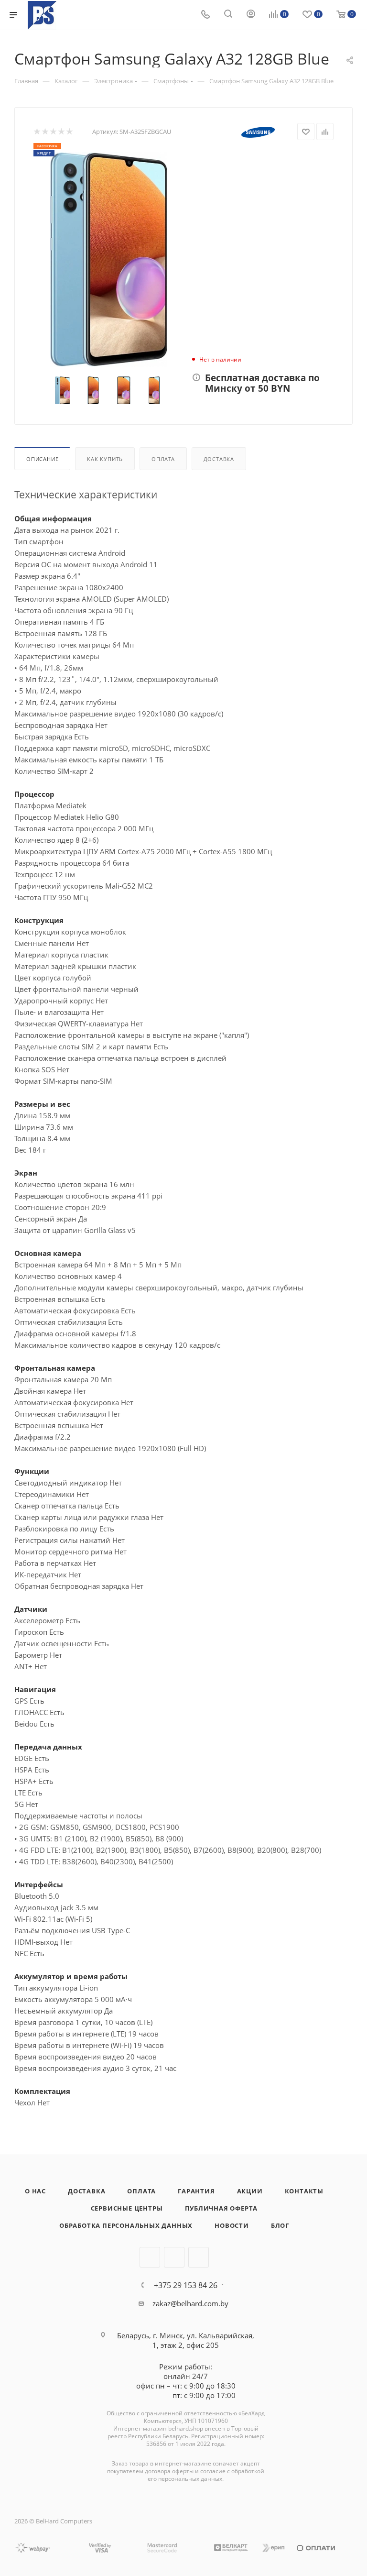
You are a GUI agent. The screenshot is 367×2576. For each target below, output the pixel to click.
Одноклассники (199, 2257)
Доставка (219, 459)
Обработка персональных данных (126, 2225)
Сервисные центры (127, 2208)
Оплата (163, 459)
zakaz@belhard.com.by (190, 2303)
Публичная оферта (221, 2208)
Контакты (304, 2191)
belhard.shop (186, 2428)
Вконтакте (150, 2257)
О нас (35, 2191)
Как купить (105, 459)
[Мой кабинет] (251, 15)
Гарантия (196, 2191)
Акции (250, 2191)
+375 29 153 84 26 (186, 2285)
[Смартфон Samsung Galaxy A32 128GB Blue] (108, 260)
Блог (280, 2225)
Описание (42, 459)
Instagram (174, 2257)
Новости (232, 2225)
